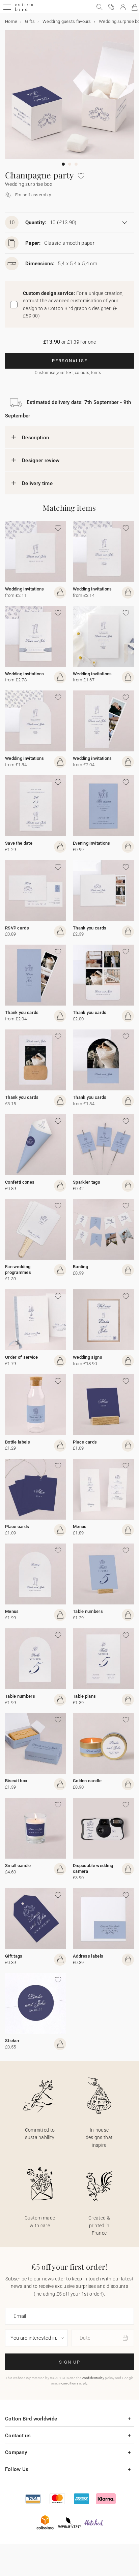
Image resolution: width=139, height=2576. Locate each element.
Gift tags (14, 1956)
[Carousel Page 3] (76, 164)
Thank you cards (90, 928)
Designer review (41, 461)
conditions (70, 2383)
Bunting (80, 1267)
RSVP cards (17, 928)
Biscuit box (16, 1781)
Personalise (70, 361)
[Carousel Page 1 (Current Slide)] (63, 164)
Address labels (88, 1956)
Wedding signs (88, 1357)
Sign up (70, 2362)
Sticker (12, 2041)
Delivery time (37, 483)
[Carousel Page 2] (70, 164)
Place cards (85, 1442)
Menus (80, 1527)
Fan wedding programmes (18, 1269)
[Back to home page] (24, 10)
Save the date (19, 843)
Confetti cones (20, 1182)
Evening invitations (92, 843)
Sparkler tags (87, 1182)
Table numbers (88, 1611)
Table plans (84, 1696)
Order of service (22, 1357)
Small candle (18, 1866)
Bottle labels (18, 1442)
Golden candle (87, 1781)
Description (35, 438)
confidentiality (93, 2378)
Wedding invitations (25, 589)
